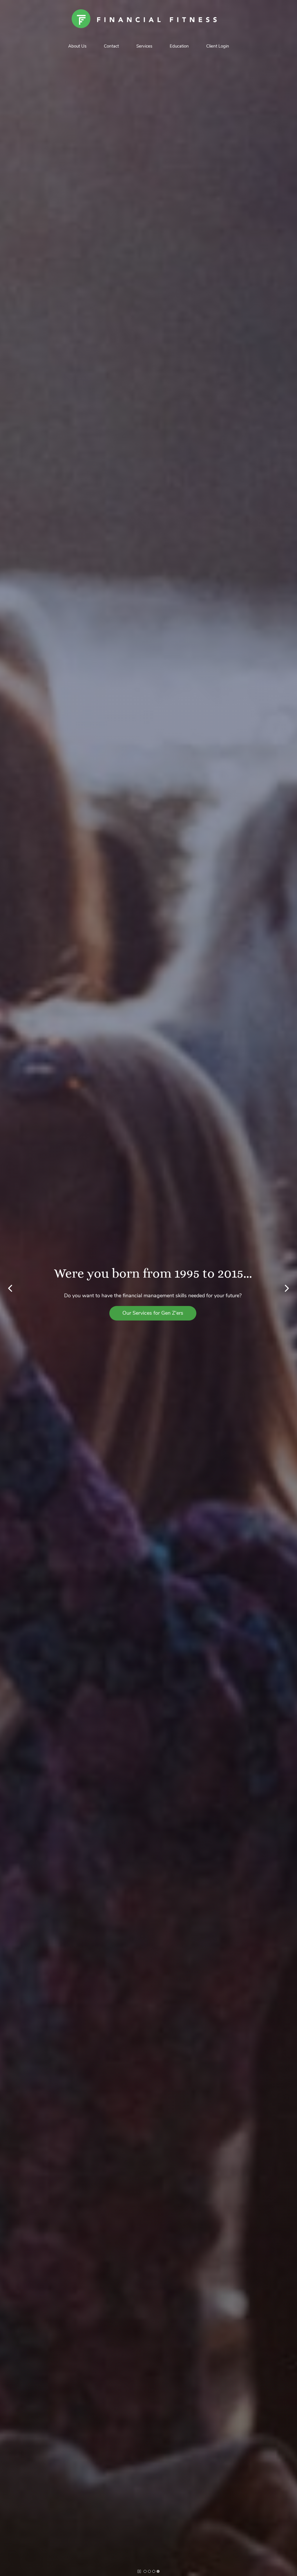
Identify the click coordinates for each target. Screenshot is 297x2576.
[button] (10, 1288)
